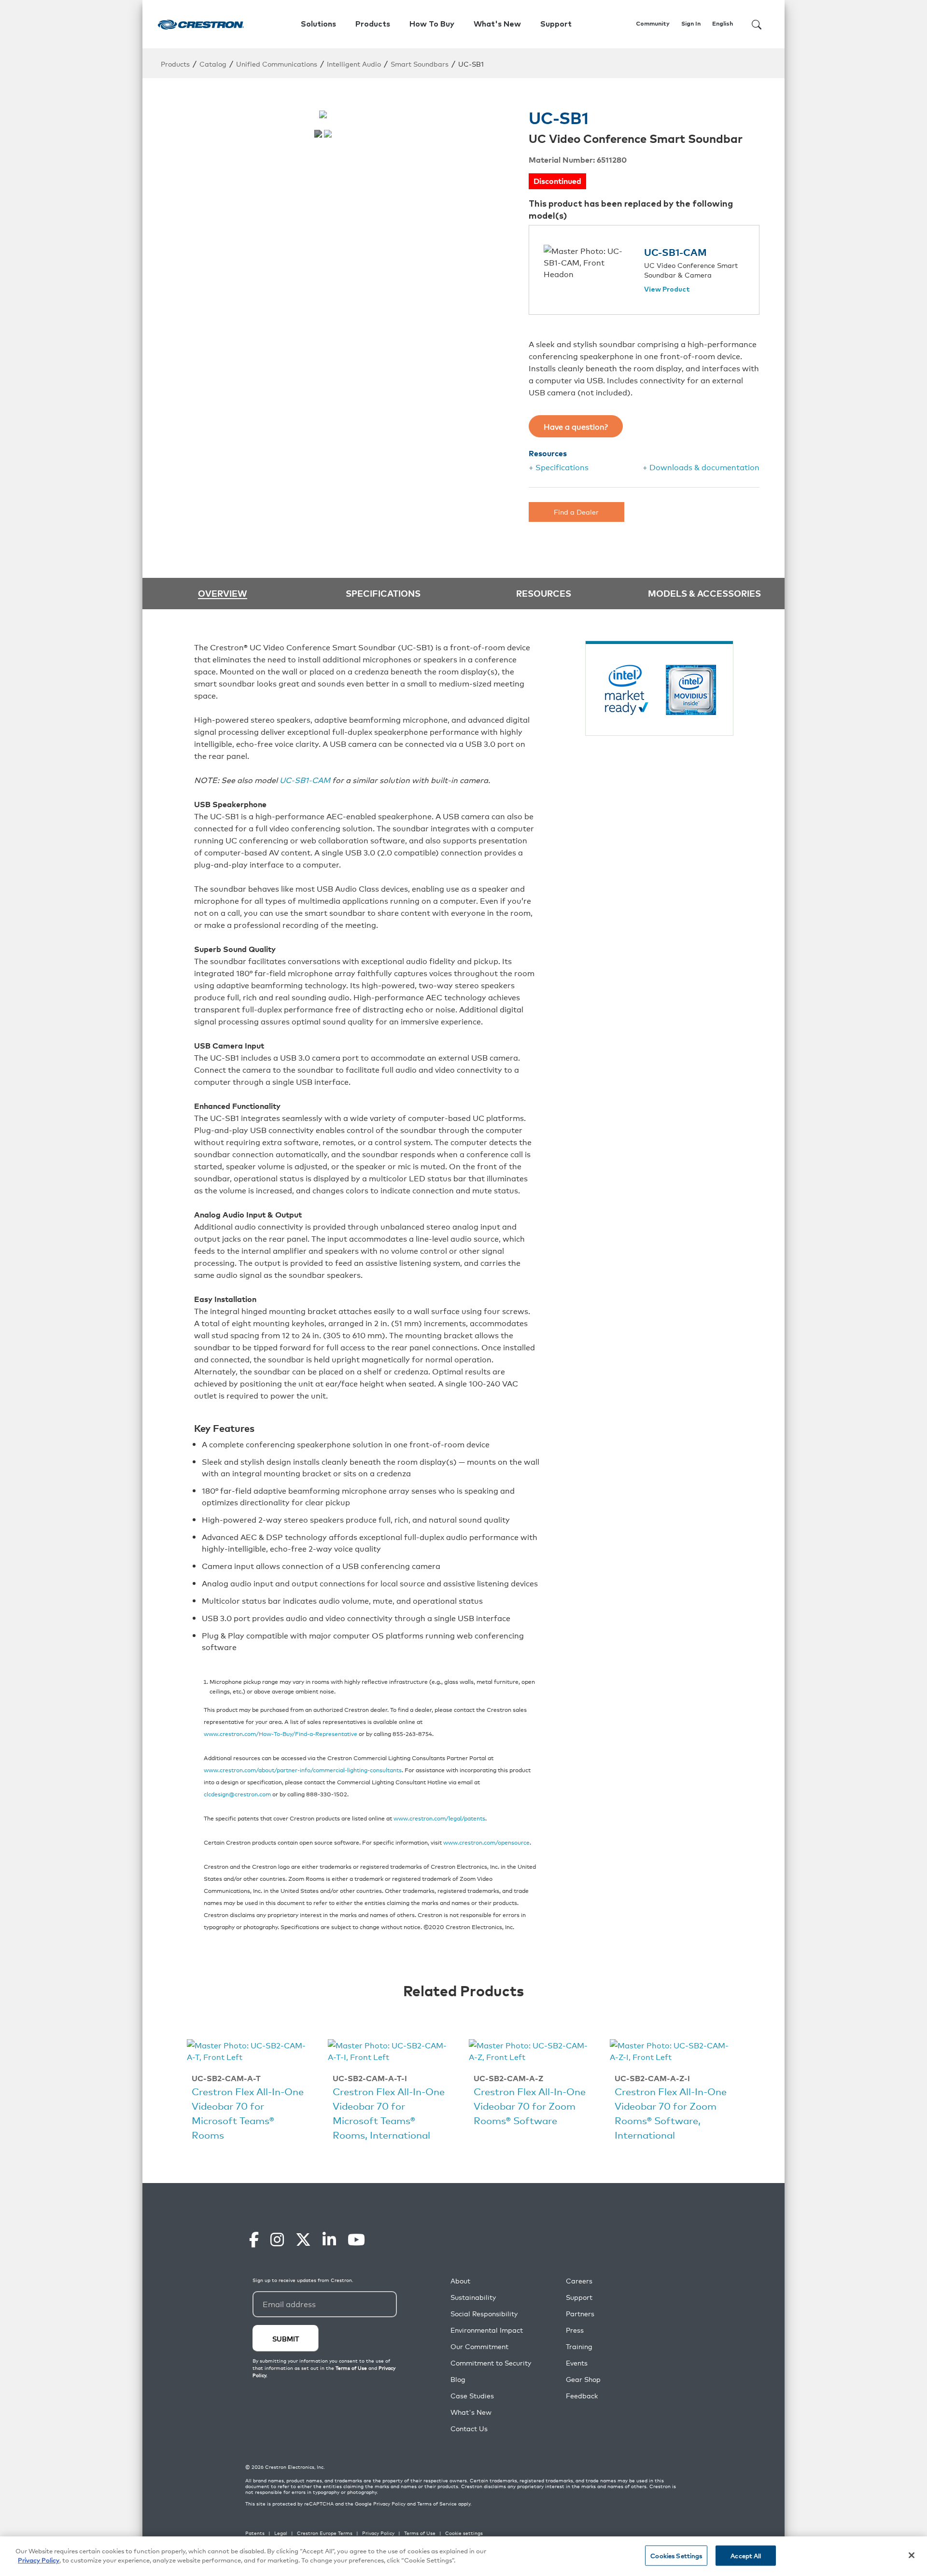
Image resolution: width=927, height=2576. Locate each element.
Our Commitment (479, 2346)
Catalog (213, 63)
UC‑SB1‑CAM (305, 780)
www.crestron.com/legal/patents (439, 1818)
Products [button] (373, 24)
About (460, 2281)
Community (653, 24)
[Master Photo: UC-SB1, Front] (318, 134)
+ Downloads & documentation (701, 467)
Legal (281, 2533)
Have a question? (576, 426)
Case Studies (472, 2396)
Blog (458, 2379)
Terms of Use (420, 2533)
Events (577, 2363)
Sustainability (473, 2297)
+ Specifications (559, 467)
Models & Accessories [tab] (704, 593)
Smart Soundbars (420, 63)
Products (175, 63)
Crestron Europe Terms (325, 2533)
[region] (463, 2556)
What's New (497, 24)
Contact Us (469, 2429)
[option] (248, 2092)
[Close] (912, 2555)
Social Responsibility (484, 2314)
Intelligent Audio (354, 63)
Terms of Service (437, 2504)
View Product (667, 290)
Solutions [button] (318, 24)
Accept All (746, 2555)
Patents (255, 2533)
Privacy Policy (389, 2504)
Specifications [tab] (383, 593)
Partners (580, 2314)
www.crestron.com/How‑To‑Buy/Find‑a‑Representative (281, 1733)
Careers (579, 2281)
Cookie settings (464, 2533)
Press (575, 2330)
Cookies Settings (676, 2555)
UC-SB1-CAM (675, 252)
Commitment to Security (491, 2363)
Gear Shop (583, 2379)
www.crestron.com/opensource (486, 1842)
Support (579, 2297)
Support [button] (556, 24)
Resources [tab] (544, 593)
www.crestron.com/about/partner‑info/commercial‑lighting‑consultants (303, 1770)
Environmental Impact (487, 2330)
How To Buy (432, 24)
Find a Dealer (576, 511)
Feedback (582, 2396)
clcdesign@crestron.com (237, 1794)
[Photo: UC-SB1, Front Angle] (328, 134)
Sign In (691, 24)
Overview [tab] (223, 594)
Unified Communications (277, 63)
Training (579, 2346)
